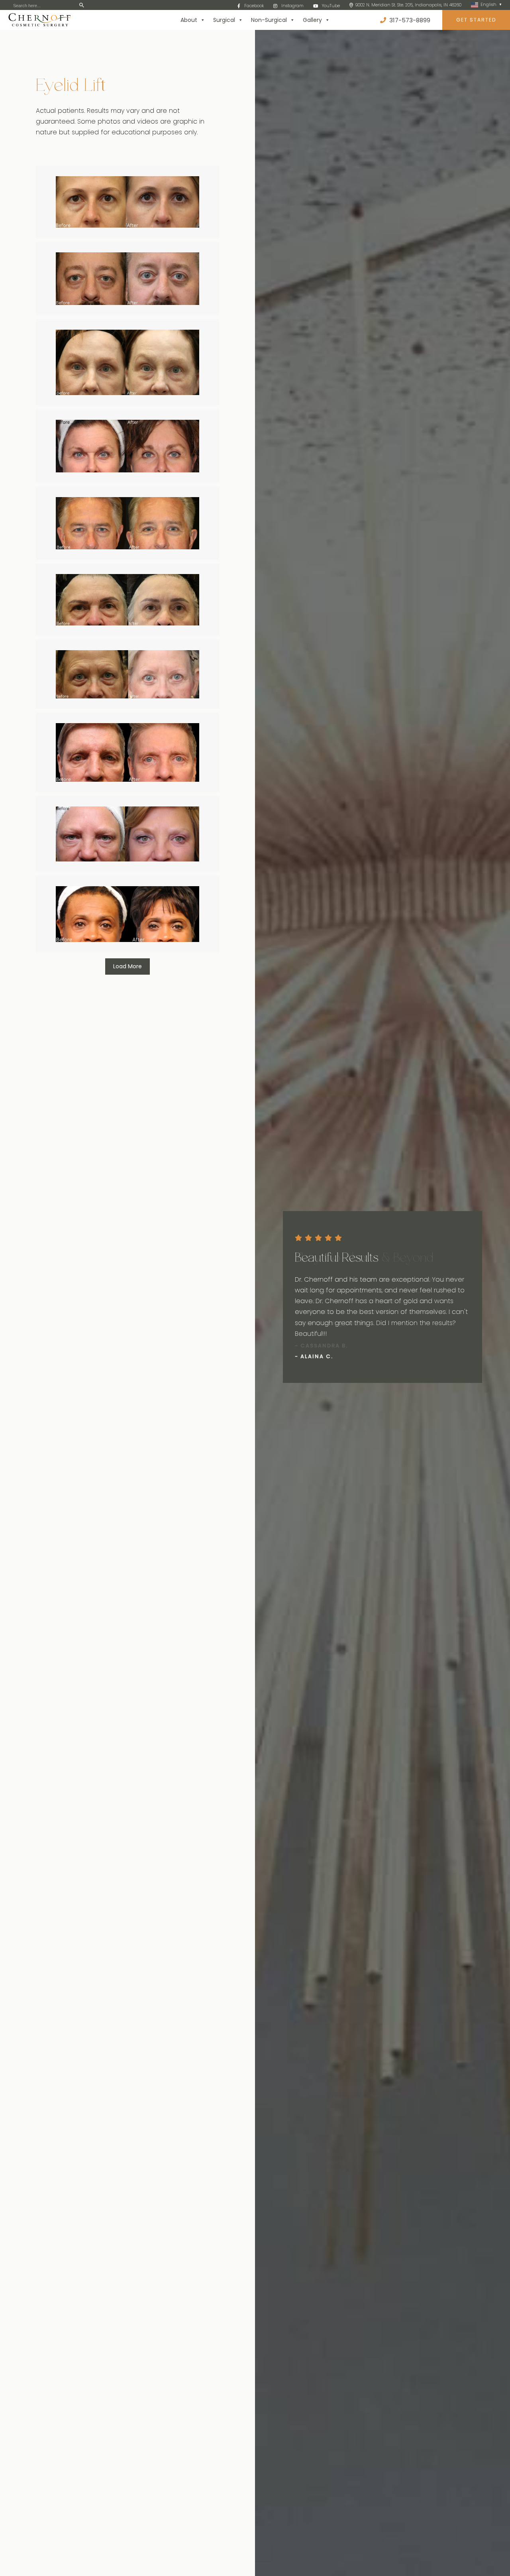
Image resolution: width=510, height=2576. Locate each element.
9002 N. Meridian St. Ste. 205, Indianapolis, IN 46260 (408, 5)
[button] (286, 1404)
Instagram (292, 6)
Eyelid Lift (71, 87)
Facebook (254, 6)
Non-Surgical (269, 20)
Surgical (224, 20)
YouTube (331, 6)
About (189, 20)
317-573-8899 (409, 20)
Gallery (312, 20)
